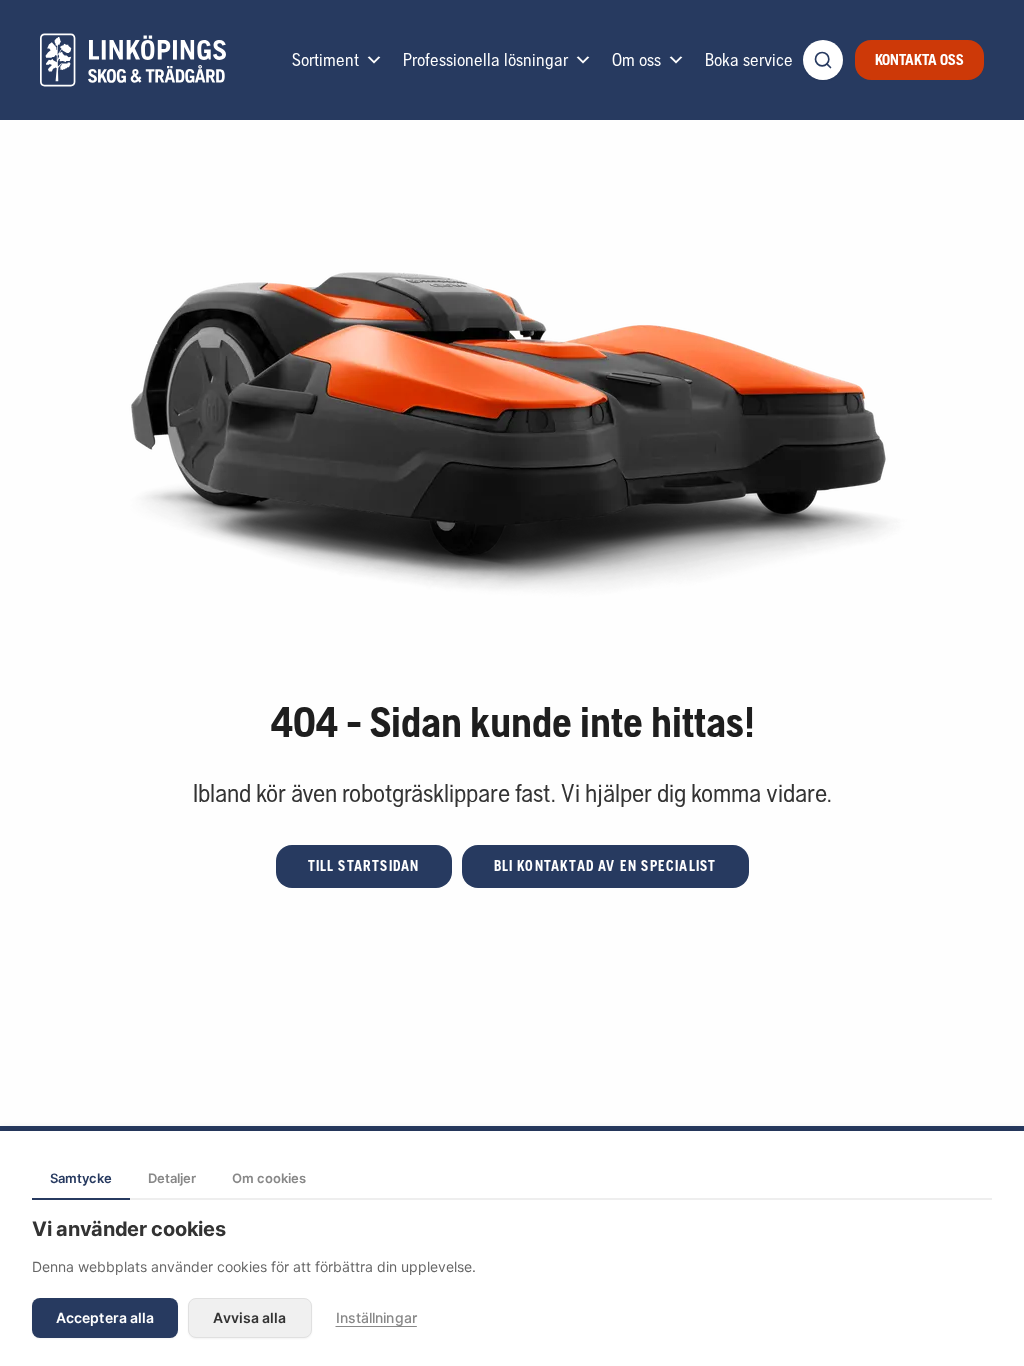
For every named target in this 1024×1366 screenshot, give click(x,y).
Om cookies (269, 1178)
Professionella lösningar (485, 59)
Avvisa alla (249, 1317)
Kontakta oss (919, 59)
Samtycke (81, 1178)
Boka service (749, 59)
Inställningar (376, 1317)
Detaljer (172, 1178)
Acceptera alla (105, 1317)
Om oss (636, 59)
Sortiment (325, 59)
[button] (364, 866)
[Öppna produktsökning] (823, 60)
